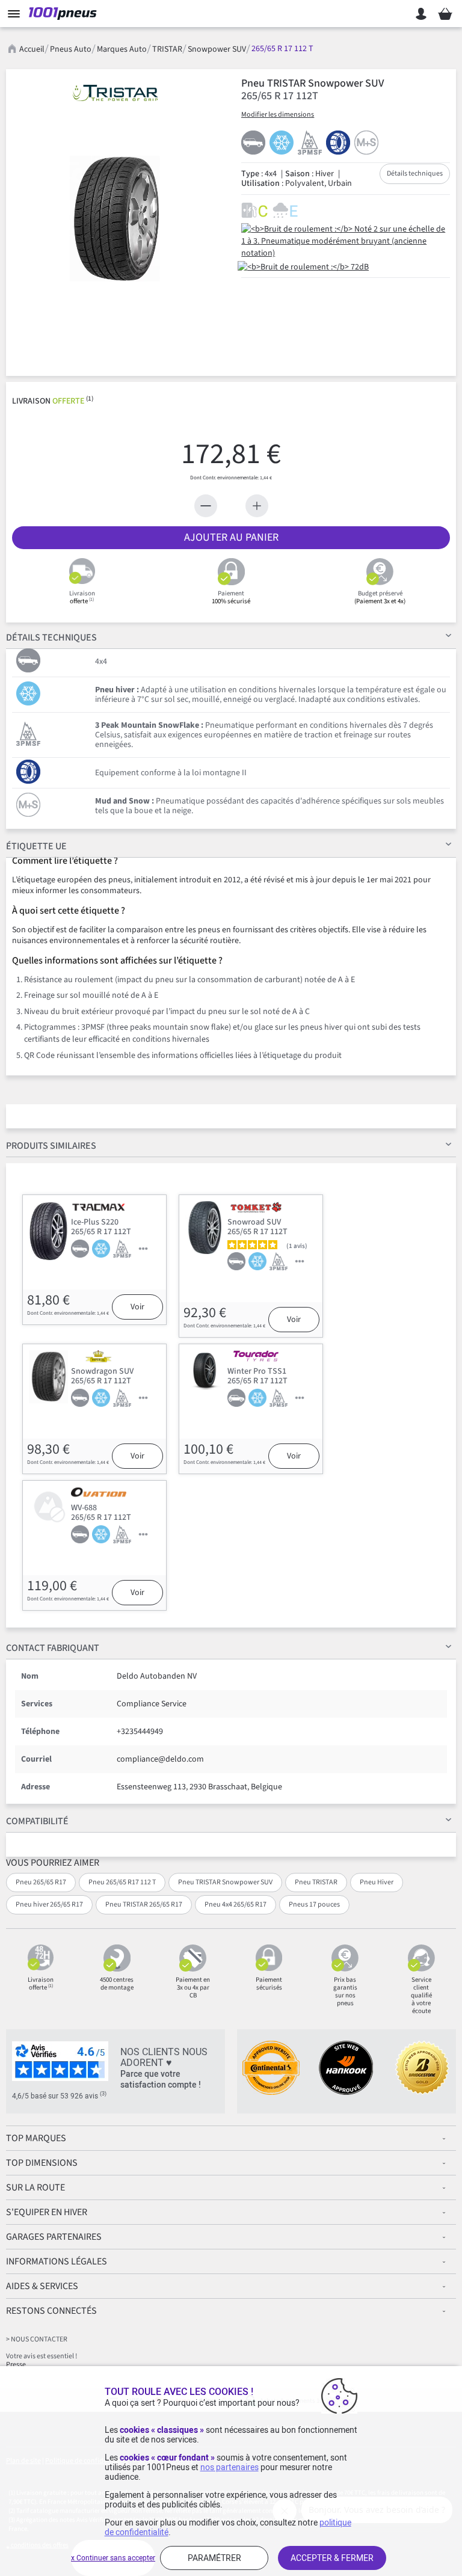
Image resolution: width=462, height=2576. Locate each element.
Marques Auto (122, 49)
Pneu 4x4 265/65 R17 (236, 1904)
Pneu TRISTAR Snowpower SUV (225, 1882)
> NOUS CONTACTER (37, 2339)
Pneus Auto (71, 49)
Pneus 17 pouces (314, 1904)
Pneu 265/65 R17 (41, 1882)
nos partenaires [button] (229, 2467)
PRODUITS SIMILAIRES (51, 1146)
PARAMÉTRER (214, 2558)
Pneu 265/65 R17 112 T (122, 1882)
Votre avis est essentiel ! (42, 2356)
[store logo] (65, 14)
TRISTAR (167, 49)
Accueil (32, 49)
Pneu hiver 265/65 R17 (49, 1904)
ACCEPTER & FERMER (332, 2558)
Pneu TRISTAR (316, 1882)
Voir (137, 1307)
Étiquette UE (36, 846)
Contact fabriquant (53, 1648)
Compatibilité (37, 1821)
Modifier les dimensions (278, 115)
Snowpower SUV (217, 49)
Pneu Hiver (377, 1882)
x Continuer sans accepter (113, 2558)
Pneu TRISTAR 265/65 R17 (144, 1904)
